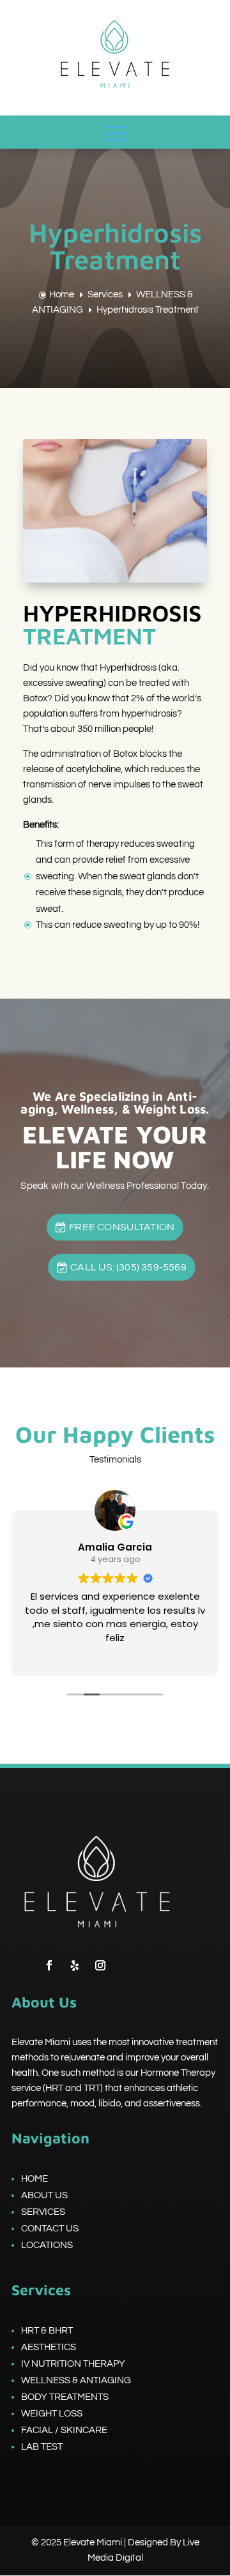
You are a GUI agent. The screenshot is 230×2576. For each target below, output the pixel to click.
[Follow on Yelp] (75, 1965)
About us (44, 2195)
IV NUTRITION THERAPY (73, 2364)
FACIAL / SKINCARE (64, 2430)
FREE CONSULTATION (122, 1226)
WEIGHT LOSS (52, 2414)
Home (34, 2179)
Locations (47, 2245)
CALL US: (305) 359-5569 (128, 1267)
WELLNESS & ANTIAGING (76, 2380)
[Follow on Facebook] (49, 1965)
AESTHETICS (49, 2347)
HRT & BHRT (47, 2331)
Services (43, 2212)
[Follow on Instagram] (100, 1965)
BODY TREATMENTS (65, 2397)
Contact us (50, 2229)
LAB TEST (42, 2447)
